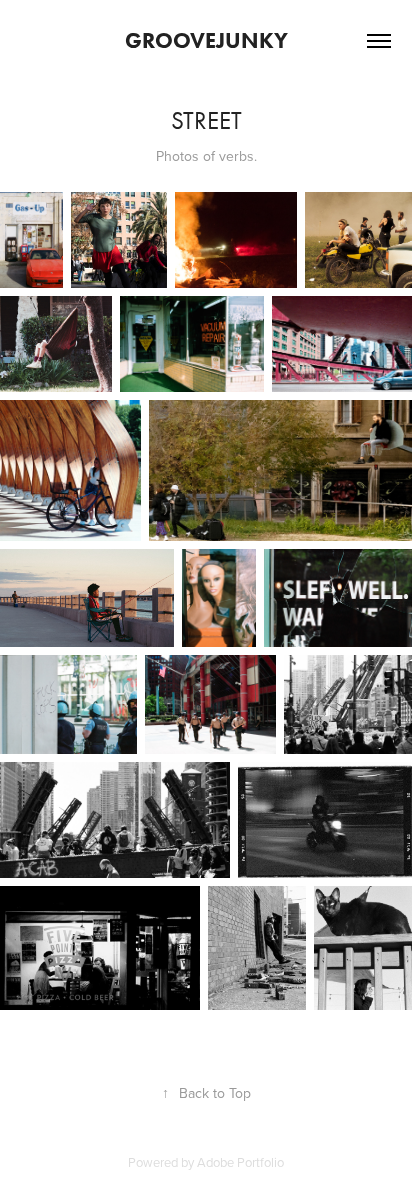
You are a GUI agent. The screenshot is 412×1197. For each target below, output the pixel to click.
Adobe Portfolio (240, 1162)
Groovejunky (206, 40)
